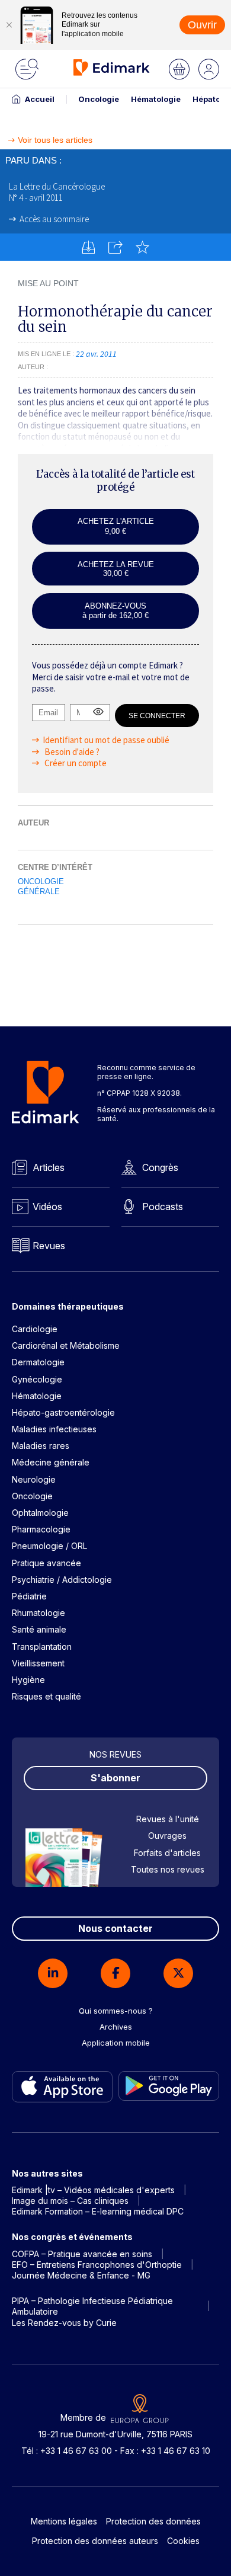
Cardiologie (35, 1329)
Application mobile (116, 2043)
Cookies (183, 2541)
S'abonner (115, 1778)
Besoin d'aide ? (71, 752)
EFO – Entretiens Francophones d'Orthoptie (97, 2265)
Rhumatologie (38, 1613)
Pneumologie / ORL (49, 1546)
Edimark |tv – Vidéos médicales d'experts (93, 2190)
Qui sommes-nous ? (116, 2011)
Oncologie (99, 99)
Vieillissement (38, 1663)
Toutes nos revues (168, 1869)
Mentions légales (64, 2521)
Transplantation (42, 1647)
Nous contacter (115, 1928)
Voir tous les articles (55, 140)
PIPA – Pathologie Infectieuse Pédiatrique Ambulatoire (92, 2306)
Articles (49, 1167)
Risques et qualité (46, 1696)
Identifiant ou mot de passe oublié (106, 740)
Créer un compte (75, 763)
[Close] (9, 25)
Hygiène (28, 1680)
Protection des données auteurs (95, 2541)
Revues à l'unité (168, 1819)
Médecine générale (51, 1462)
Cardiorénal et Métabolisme (66, 1345)
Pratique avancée (46, 1563)
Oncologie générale (41, 887)
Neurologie (34, 1479)
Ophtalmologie (40, 1513)
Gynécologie (37, 1379)
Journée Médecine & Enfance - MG (81, 2275)
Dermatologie (38, 1362)
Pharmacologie (41, 1529)
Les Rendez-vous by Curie (64, 2323)
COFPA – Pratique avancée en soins (82, 2254)
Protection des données (153, 2521)
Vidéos (47, 1207)
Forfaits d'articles (167, 1853)
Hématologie (156, 99)
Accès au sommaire (54, 219)
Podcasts (163, 1207)
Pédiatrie (29, 1596)
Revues (49, 1246)
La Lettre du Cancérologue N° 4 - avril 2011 (57, 192)
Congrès (160, 1167)
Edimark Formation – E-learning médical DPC (98, 2211)
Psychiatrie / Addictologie (62, 1580)
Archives (116, 2027)
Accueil (40, 99)
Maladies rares (41, 1446)
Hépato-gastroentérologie (63, 1412)
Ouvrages (167, 1836)
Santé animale (39, 1629)
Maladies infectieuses (54, 1429)
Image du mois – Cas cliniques (70, 2201)
